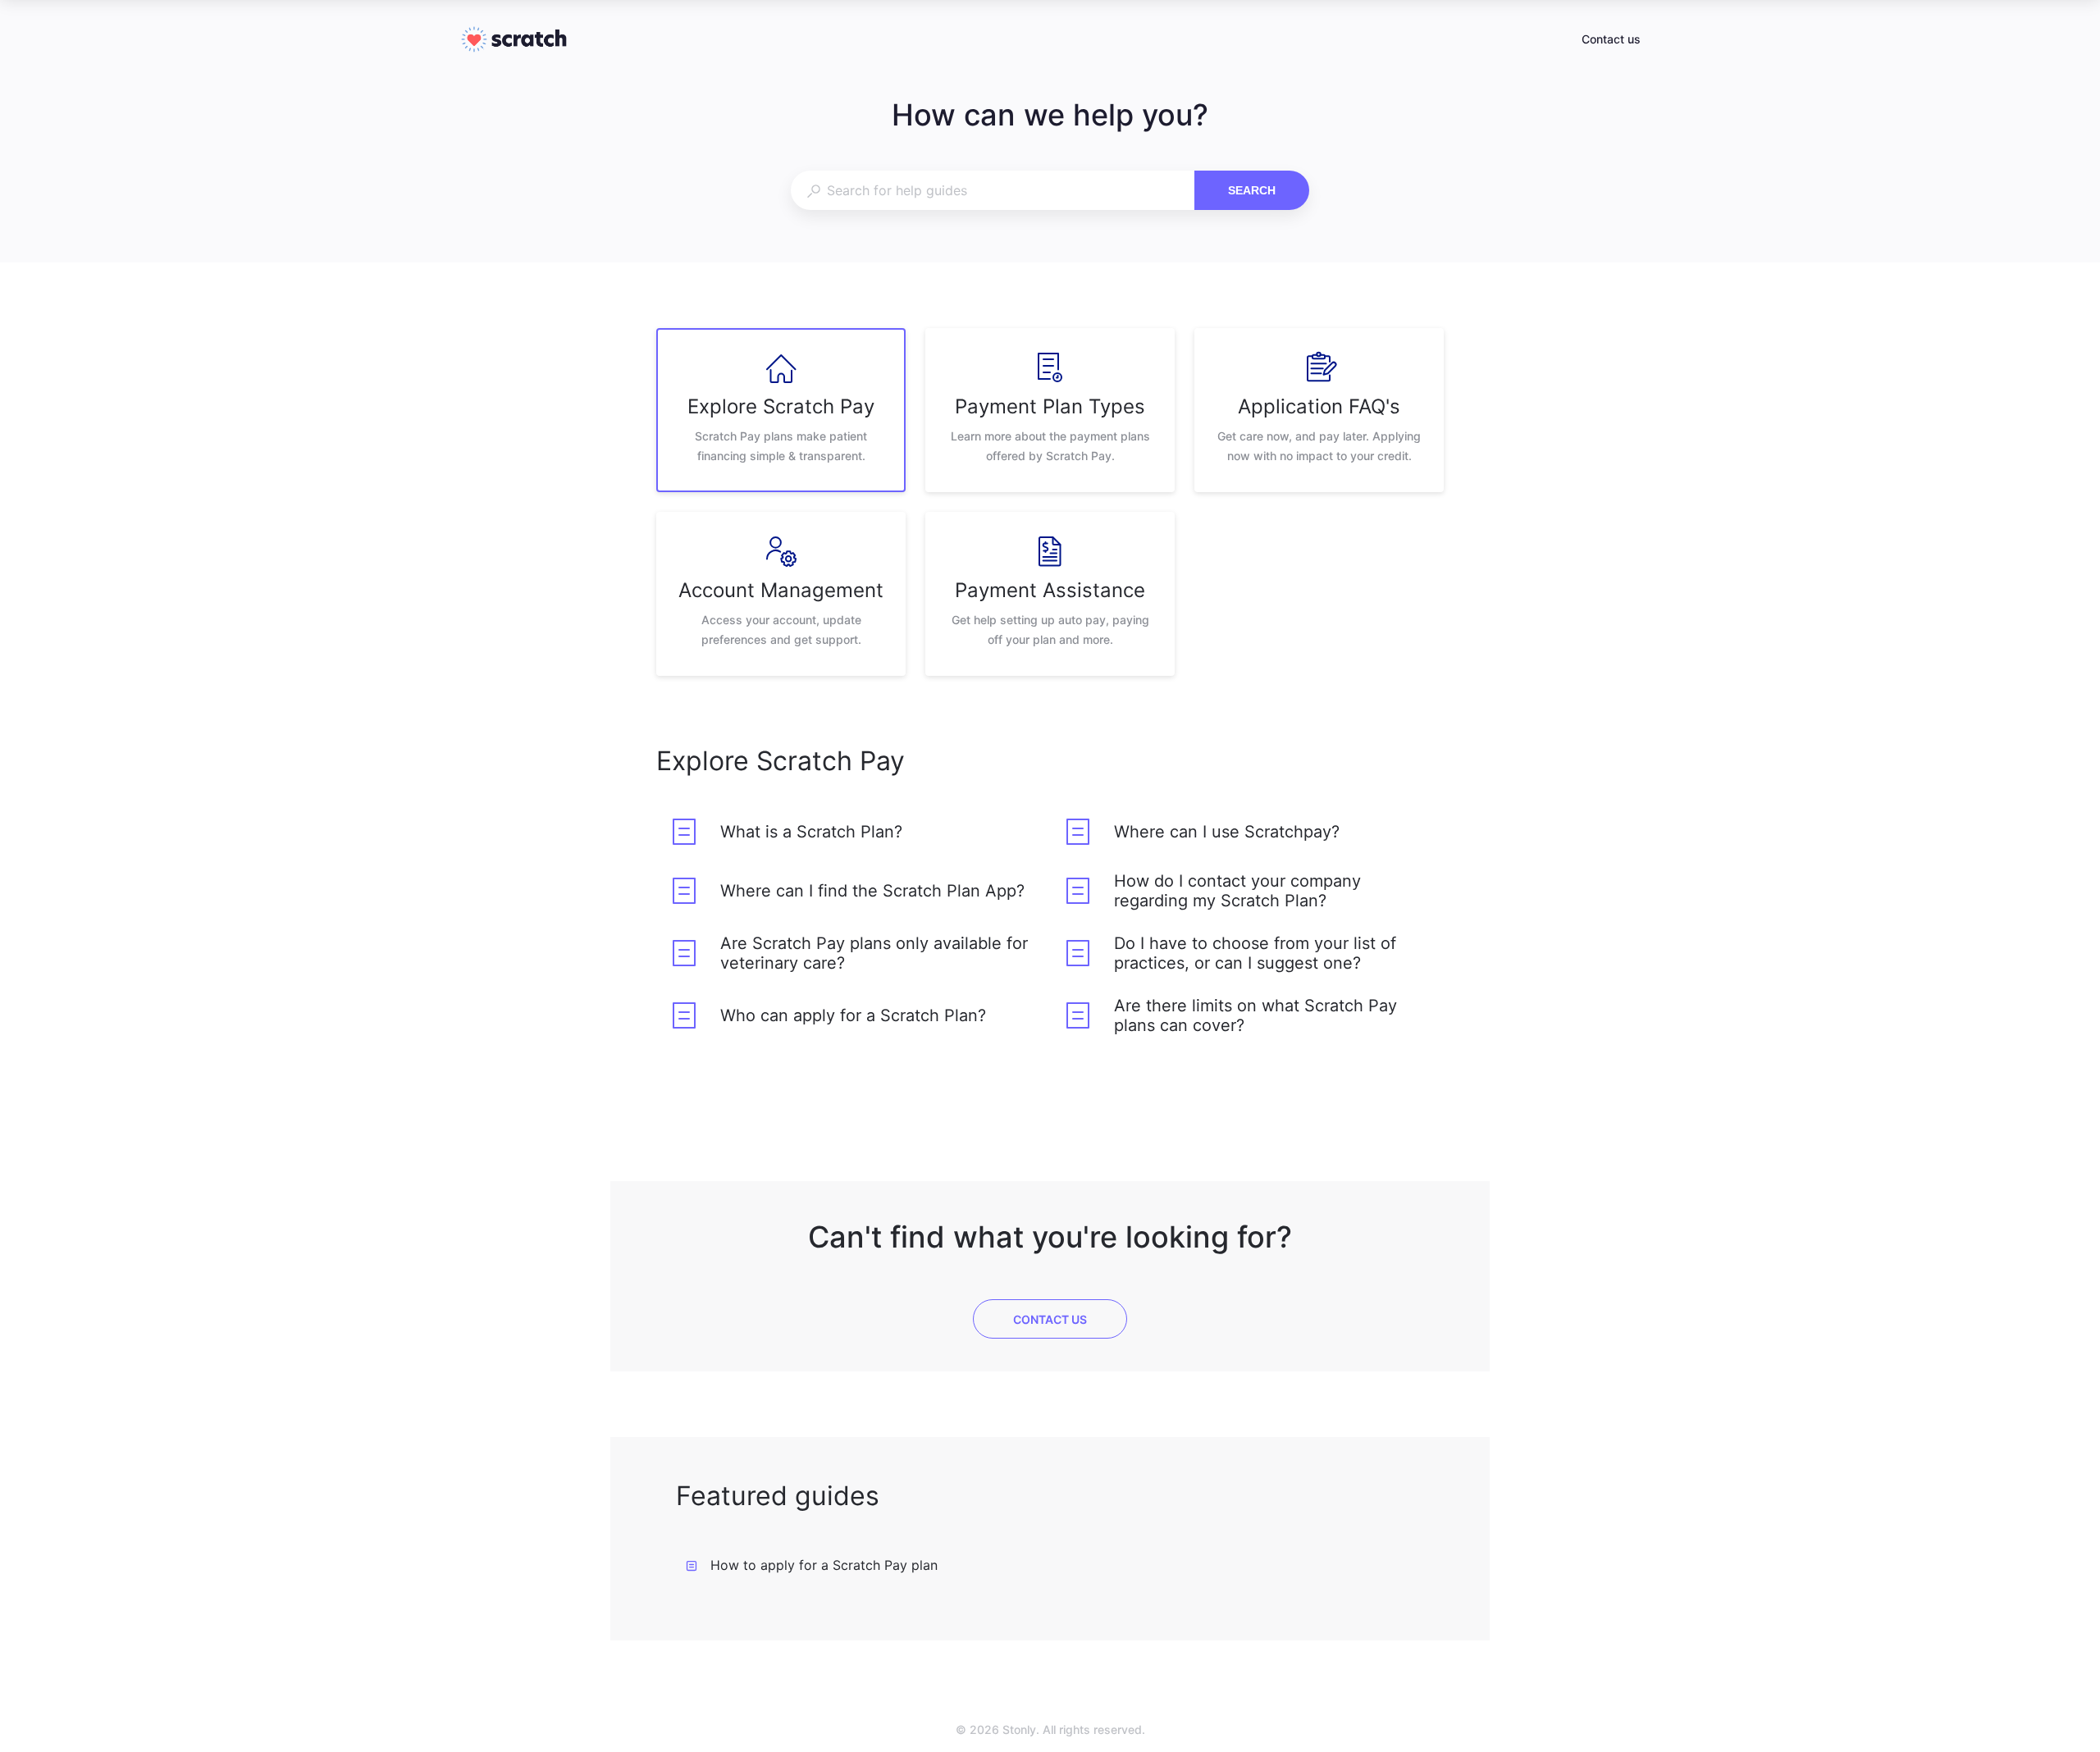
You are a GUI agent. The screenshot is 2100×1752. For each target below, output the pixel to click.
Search (1252, 190)
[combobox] (992, 190)
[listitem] (781, 410)
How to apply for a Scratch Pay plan (824, 1565)
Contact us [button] (1611, 39)
